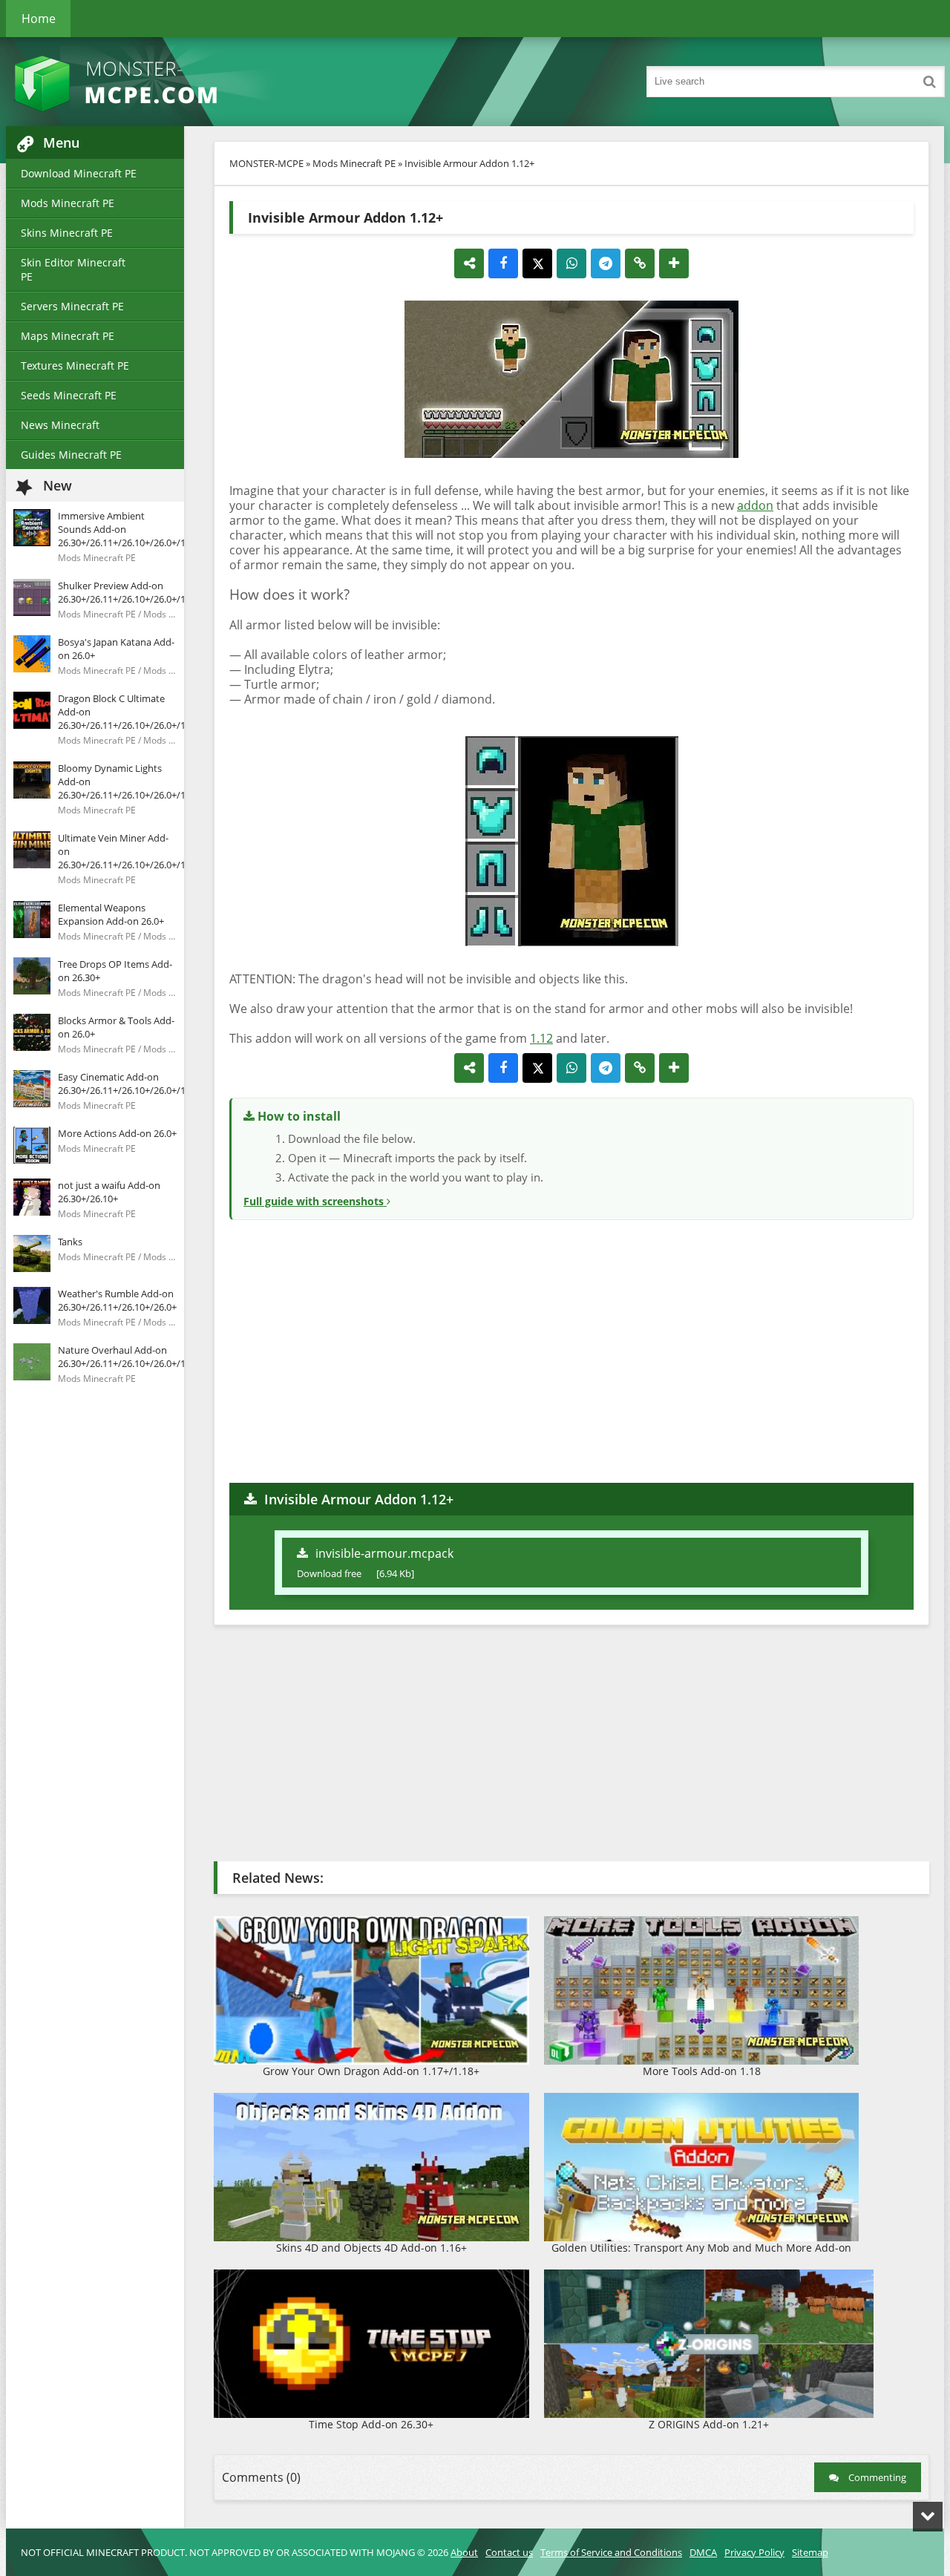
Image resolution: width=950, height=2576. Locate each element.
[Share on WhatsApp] (571, 263)
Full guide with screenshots (315, 1201)
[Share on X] (537, 263)
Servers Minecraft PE (72, 306)
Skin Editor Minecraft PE (73, 269)
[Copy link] (640, 263)
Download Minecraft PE (79, 173)
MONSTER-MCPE (266, 163)
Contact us (509, 2552)
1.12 (541, 1038)
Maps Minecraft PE (68, 336)
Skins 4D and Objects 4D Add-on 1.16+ (371, 2248)
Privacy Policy (754, 2552)
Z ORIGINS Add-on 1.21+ (709, 2424)
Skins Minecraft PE (67, 233)
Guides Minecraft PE (71, 455)
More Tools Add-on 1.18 (702, 2071)
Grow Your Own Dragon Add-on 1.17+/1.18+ (371, 2071)
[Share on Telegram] (606, 263)
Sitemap (810, 2552)
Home (39, 19)
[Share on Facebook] (503, 263)
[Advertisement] (571, 1349)
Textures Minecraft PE (75, 366)
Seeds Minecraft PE (69, 395)
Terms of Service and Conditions (611, 2552)
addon (755, 505)
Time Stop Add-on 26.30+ (371, 2424)
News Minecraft (60, 425)
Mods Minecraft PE (68, 203)
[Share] (469, 263)
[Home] (154, 82)
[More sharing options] (674, 263)
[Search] (929, 82)
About (464, 2552)
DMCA (703, 2552)
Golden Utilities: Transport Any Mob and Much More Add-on (701, 2248)
